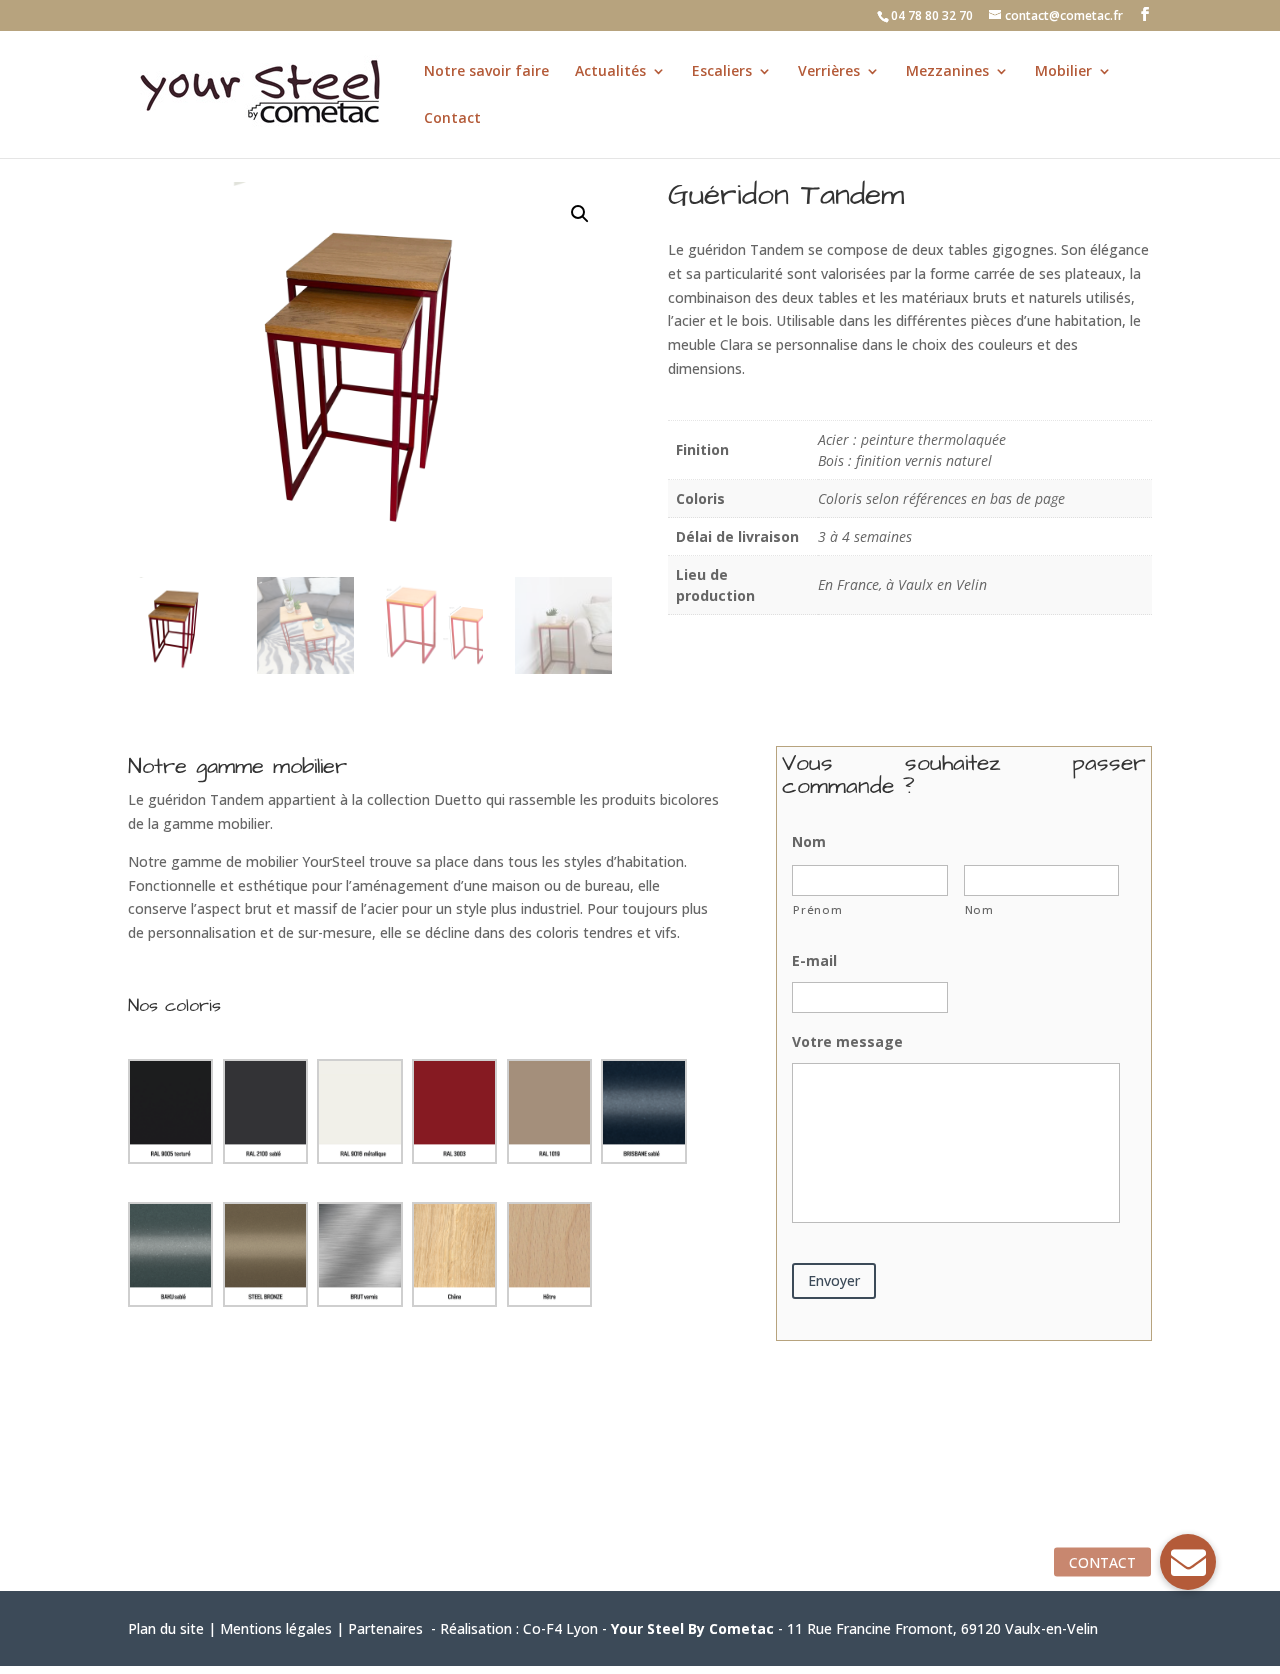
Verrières (829, 72)
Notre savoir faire (486, 72)
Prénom (817, 909)
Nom (809, 842)
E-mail (814, 961)
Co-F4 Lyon (560, 1628)
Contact (452, 119)
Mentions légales (276, 1628)
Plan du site (166, 1628)
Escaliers (722, 72)
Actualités (610, 72)
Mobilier (1063, 72)
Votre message (847, 1042)
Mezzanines (947, 72)
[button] (580, 214)
